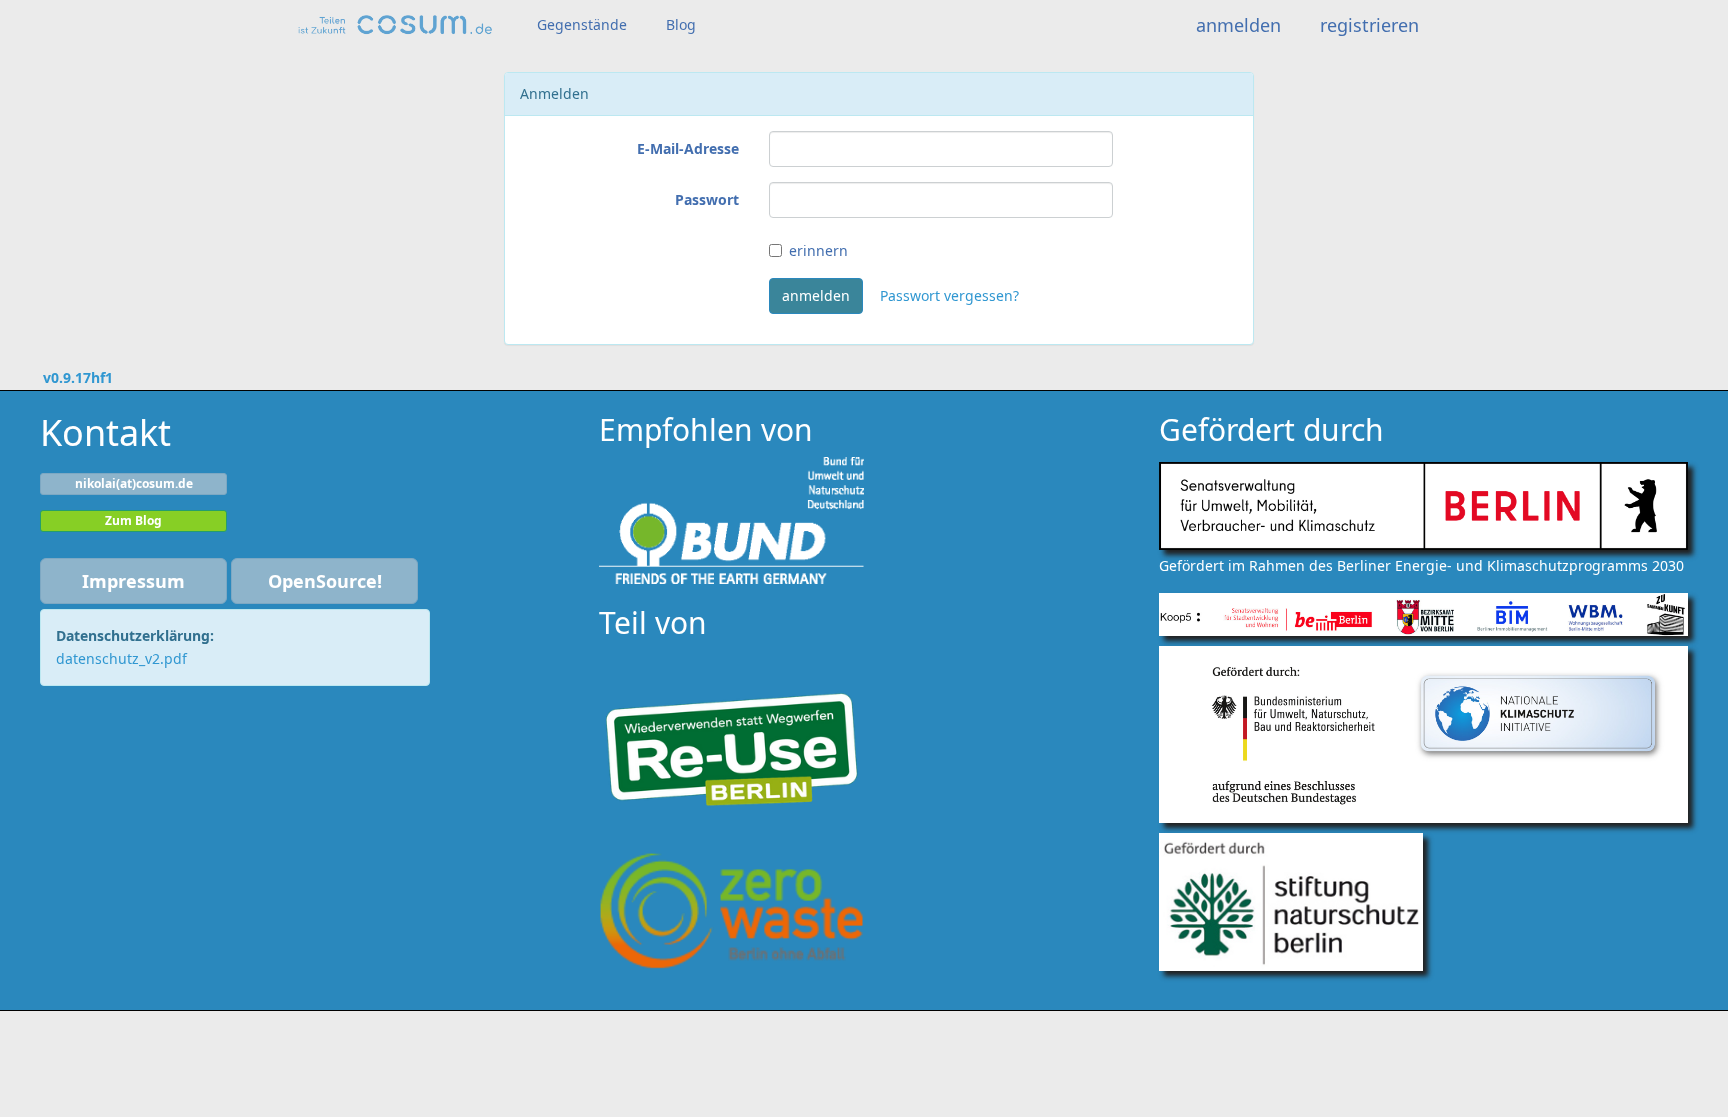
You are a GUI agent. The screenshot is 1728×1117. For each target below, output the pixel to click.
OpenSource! (325, 581)
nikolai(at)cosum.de (134, 483)
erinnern (818, 250)
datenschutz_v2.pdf (121, 658)
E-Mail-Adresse (688, 148)
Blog (681, 24)
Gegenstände (582, 24)
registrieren (1369, 25)
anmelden (1238, 25)
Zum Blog (133, 520)
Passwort (707, 199)
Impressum (133, 581)
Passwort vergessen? (949, 295)
